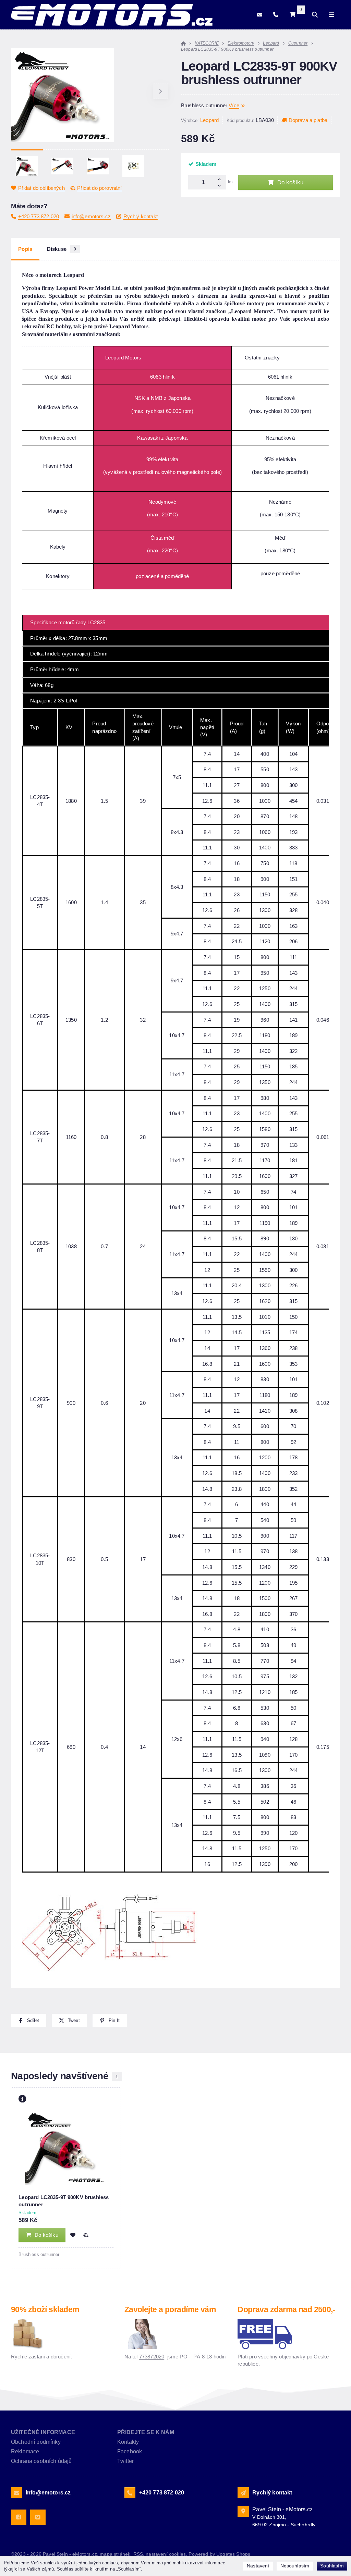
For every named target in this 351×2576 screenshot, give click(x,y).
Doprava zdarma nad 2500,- (286, 2310)
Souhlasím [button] (332, 2566)
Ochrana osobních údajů (41, 2461)
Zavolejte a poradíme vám (170, 2310)
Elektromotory (241, 43)
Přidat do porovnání (99, 188)
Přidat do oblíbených (41, 188)
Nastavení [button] (258, 2566)
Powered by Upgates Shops (219, 2554)
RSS (138, 2554)
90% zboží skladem (45, 2310)
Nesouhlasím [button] (295, 2566)
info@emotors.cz (91, 216)
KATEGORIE (207, 43)
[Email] (260, 15)
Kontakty (128, 2442)
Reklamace (25, 2451)
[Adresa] (243, 2511)
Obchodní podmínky (36, 2442)
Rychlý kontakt (141, 216)
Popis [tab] (25, 249)
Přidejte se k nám (146, 2432)
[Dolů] (221, 186)
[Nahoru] (221, 179)
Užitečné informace (43, 2432)
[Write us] (243, 2493)
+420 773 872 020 (39, 216)
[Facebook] (19, 2517)
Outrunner (298, 43)
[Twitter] (38, 2517)
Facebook (130, 2451)
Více (234, 105)
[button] (161, 91)
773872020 (152, 2357)
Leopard (271, 43)
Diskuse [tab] (62, 249)
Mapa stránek (115, 2554)
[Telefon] (276, 15)
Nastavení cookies (166, 2554)
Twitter (125, 2461)
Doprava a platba (308, 120)
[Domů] (112, 15)
